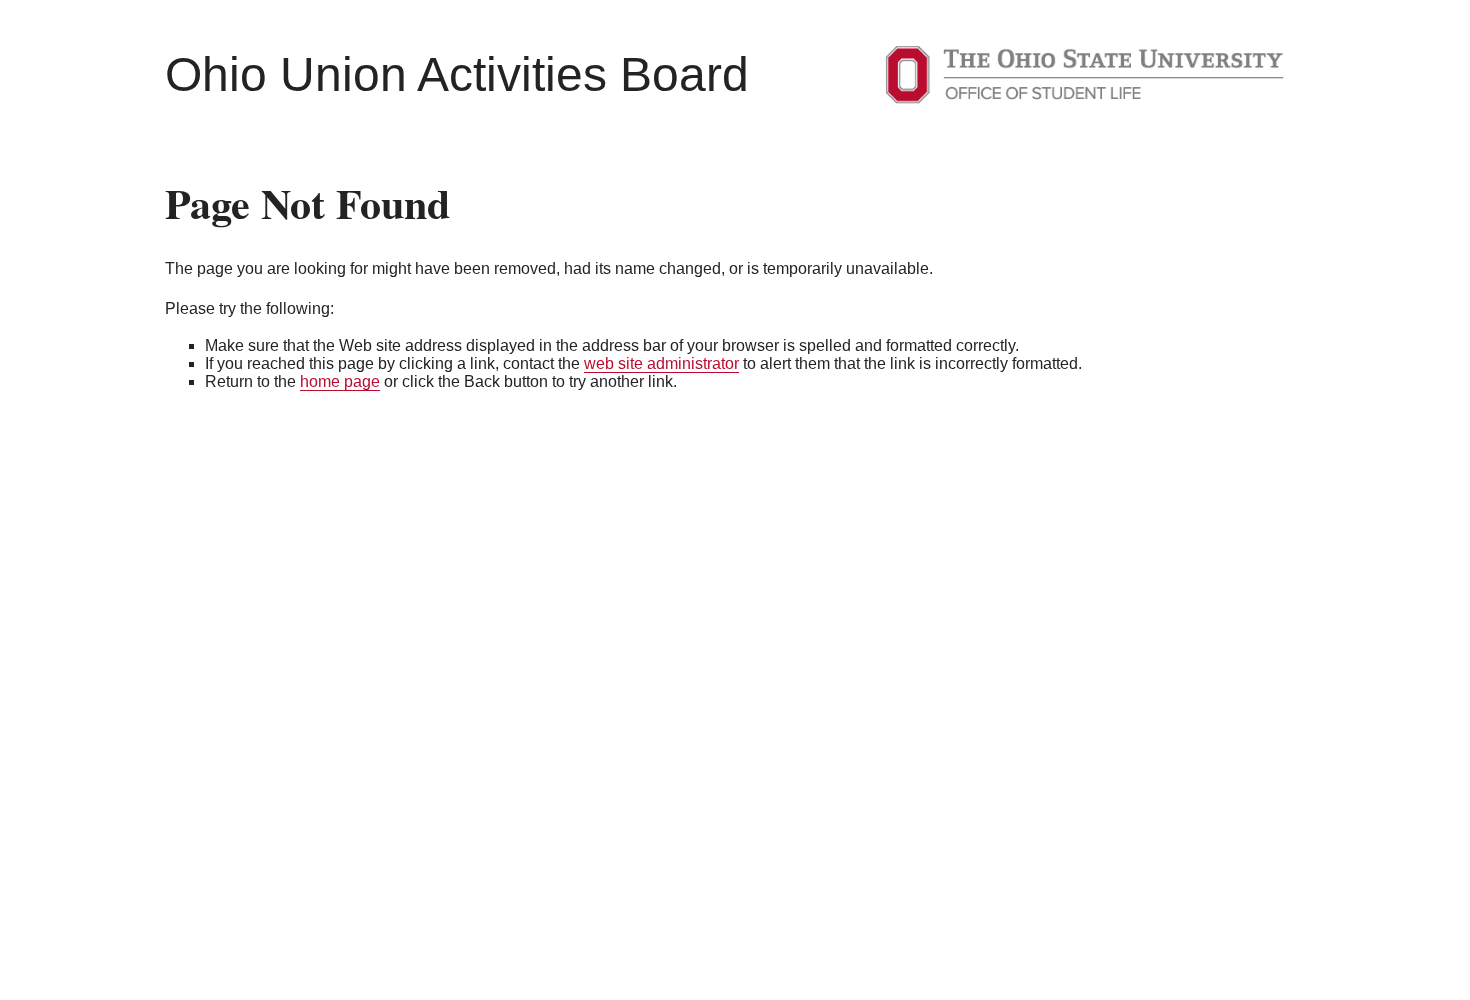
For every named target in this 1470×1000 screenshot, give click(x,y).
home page (340, 381)
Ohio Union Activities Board (457, 74)
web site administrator (661, 363)
